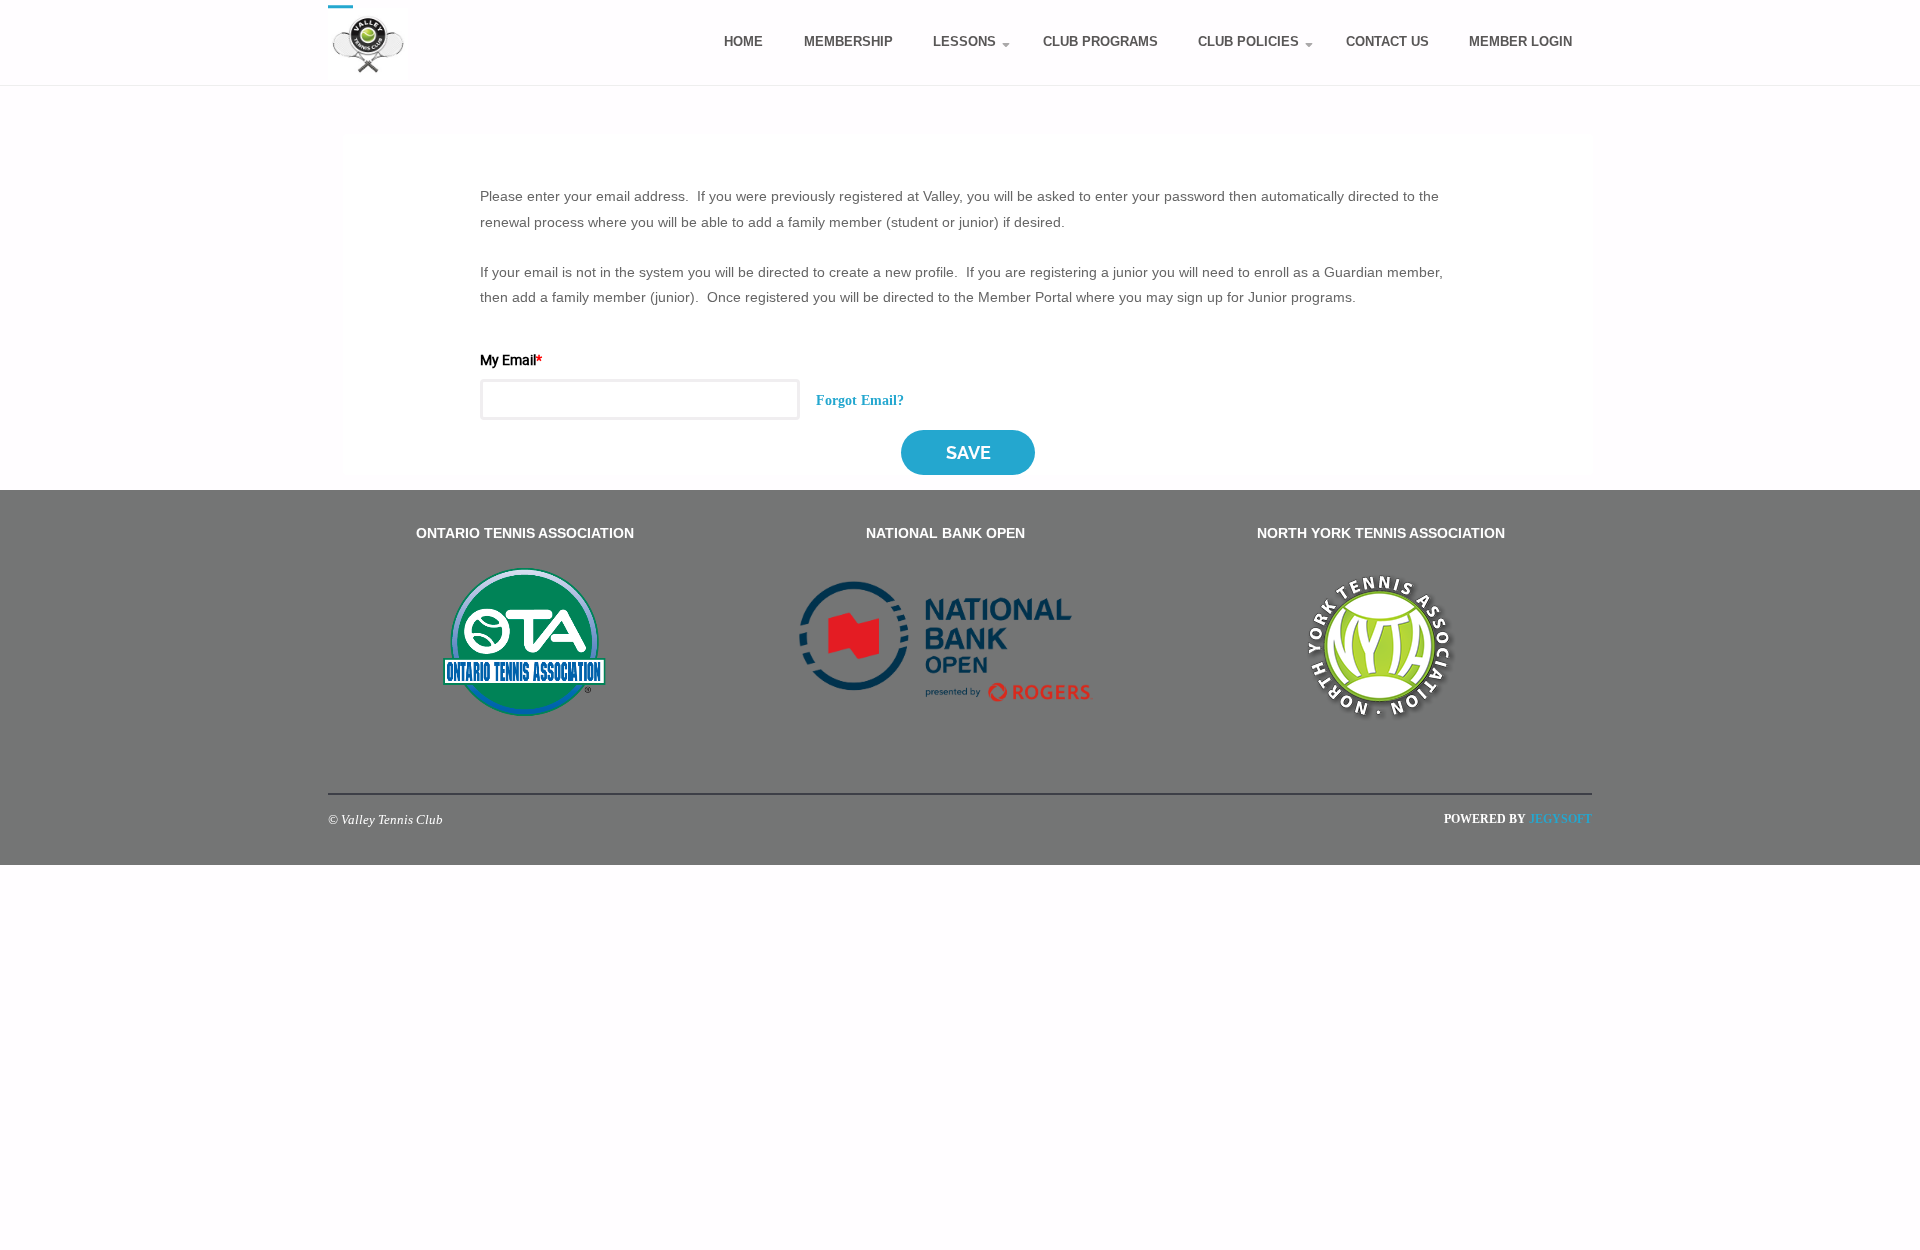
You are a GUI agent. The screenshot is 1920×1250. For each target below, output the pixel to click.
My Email (511, 359)
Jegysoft (1559, 819)
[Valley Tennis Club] (368, 43)
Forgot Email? (860, 399)
